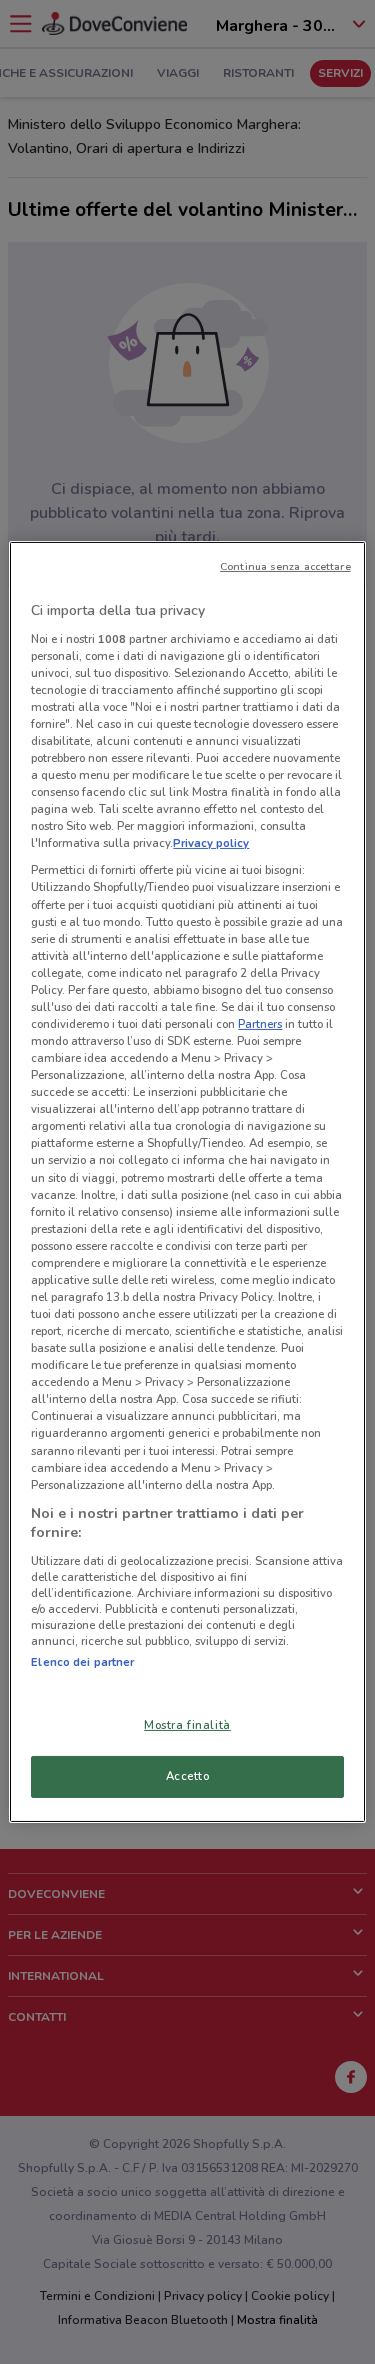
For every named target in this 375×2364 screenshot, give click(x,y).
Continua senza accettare (285, 566)
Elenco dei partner (82, 1662)
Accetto (188, 1776)
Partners (260, 1024)
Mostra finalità (187, 1725)
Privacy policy (211, 843)
